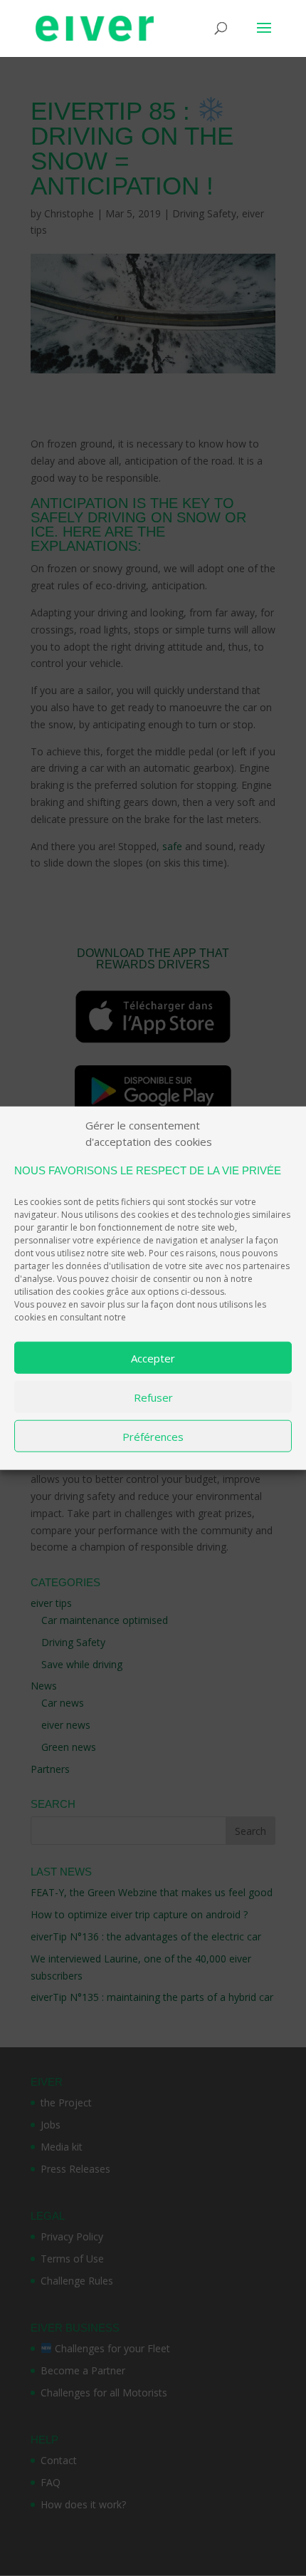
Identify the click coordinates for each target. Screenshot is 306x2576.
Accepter (153, 1357)
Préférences (153, 1436)
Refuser (153, 1397)
